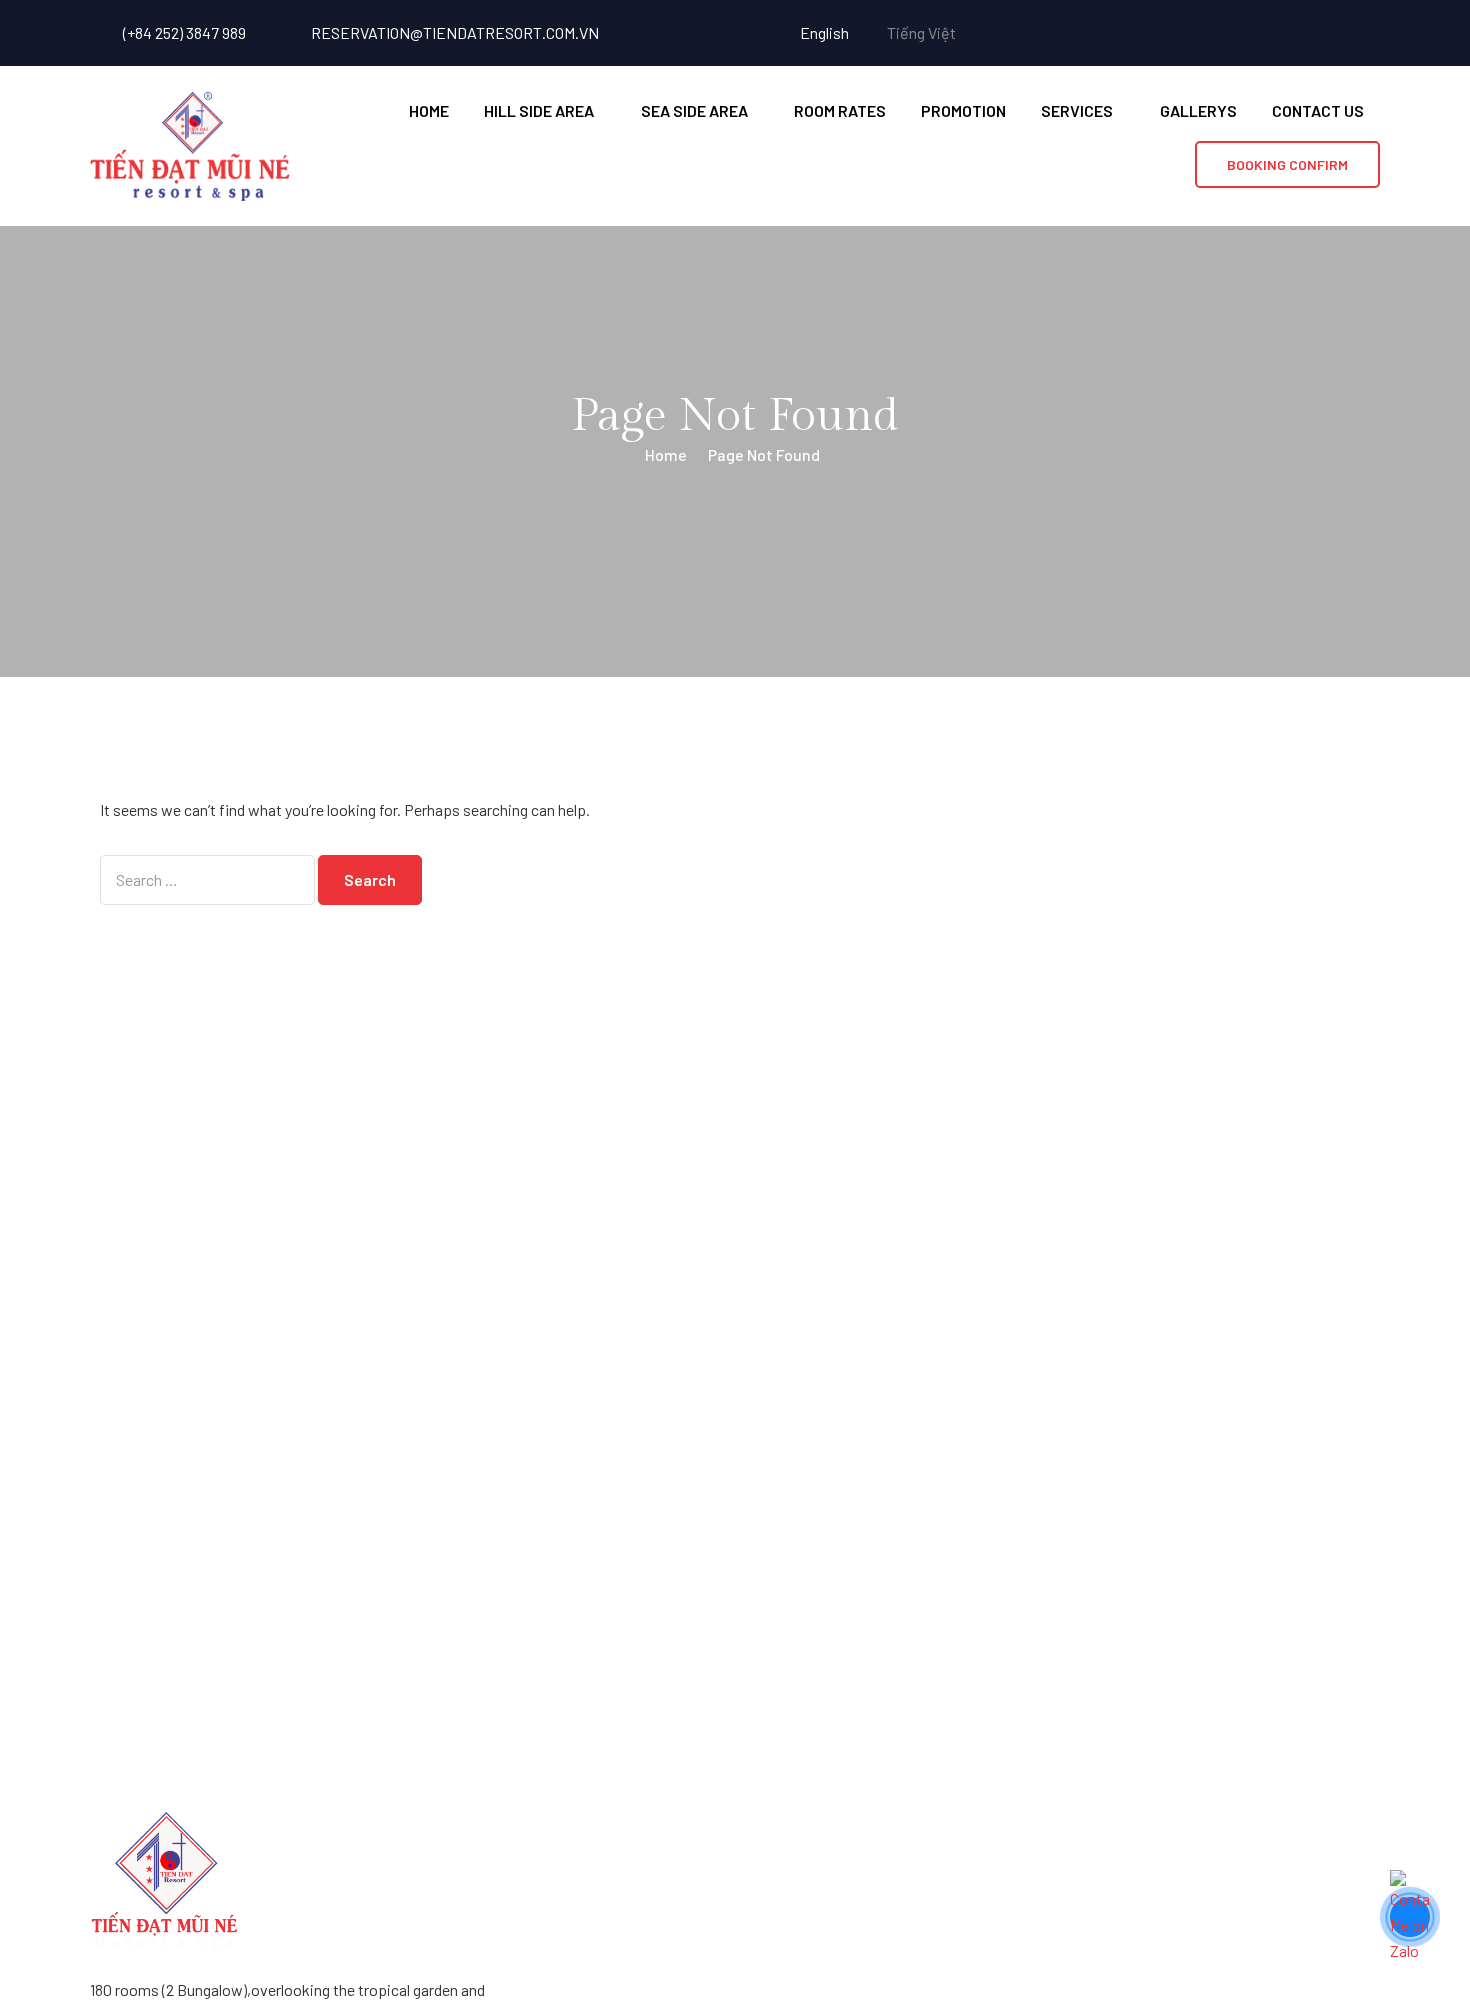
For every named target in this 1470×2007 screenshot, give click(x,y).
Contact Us (1318, 110)
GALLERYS (1198, 110)
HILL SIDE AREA (539, 110)
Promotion (963, 110)
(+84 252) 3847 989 (184, 32)
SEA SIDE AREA (694, 110)
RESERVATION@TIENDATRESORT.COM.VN (455, 32)
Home (429, 110)
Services (1077, 110)
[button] (1287, 164)
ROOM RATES (840, 110)
